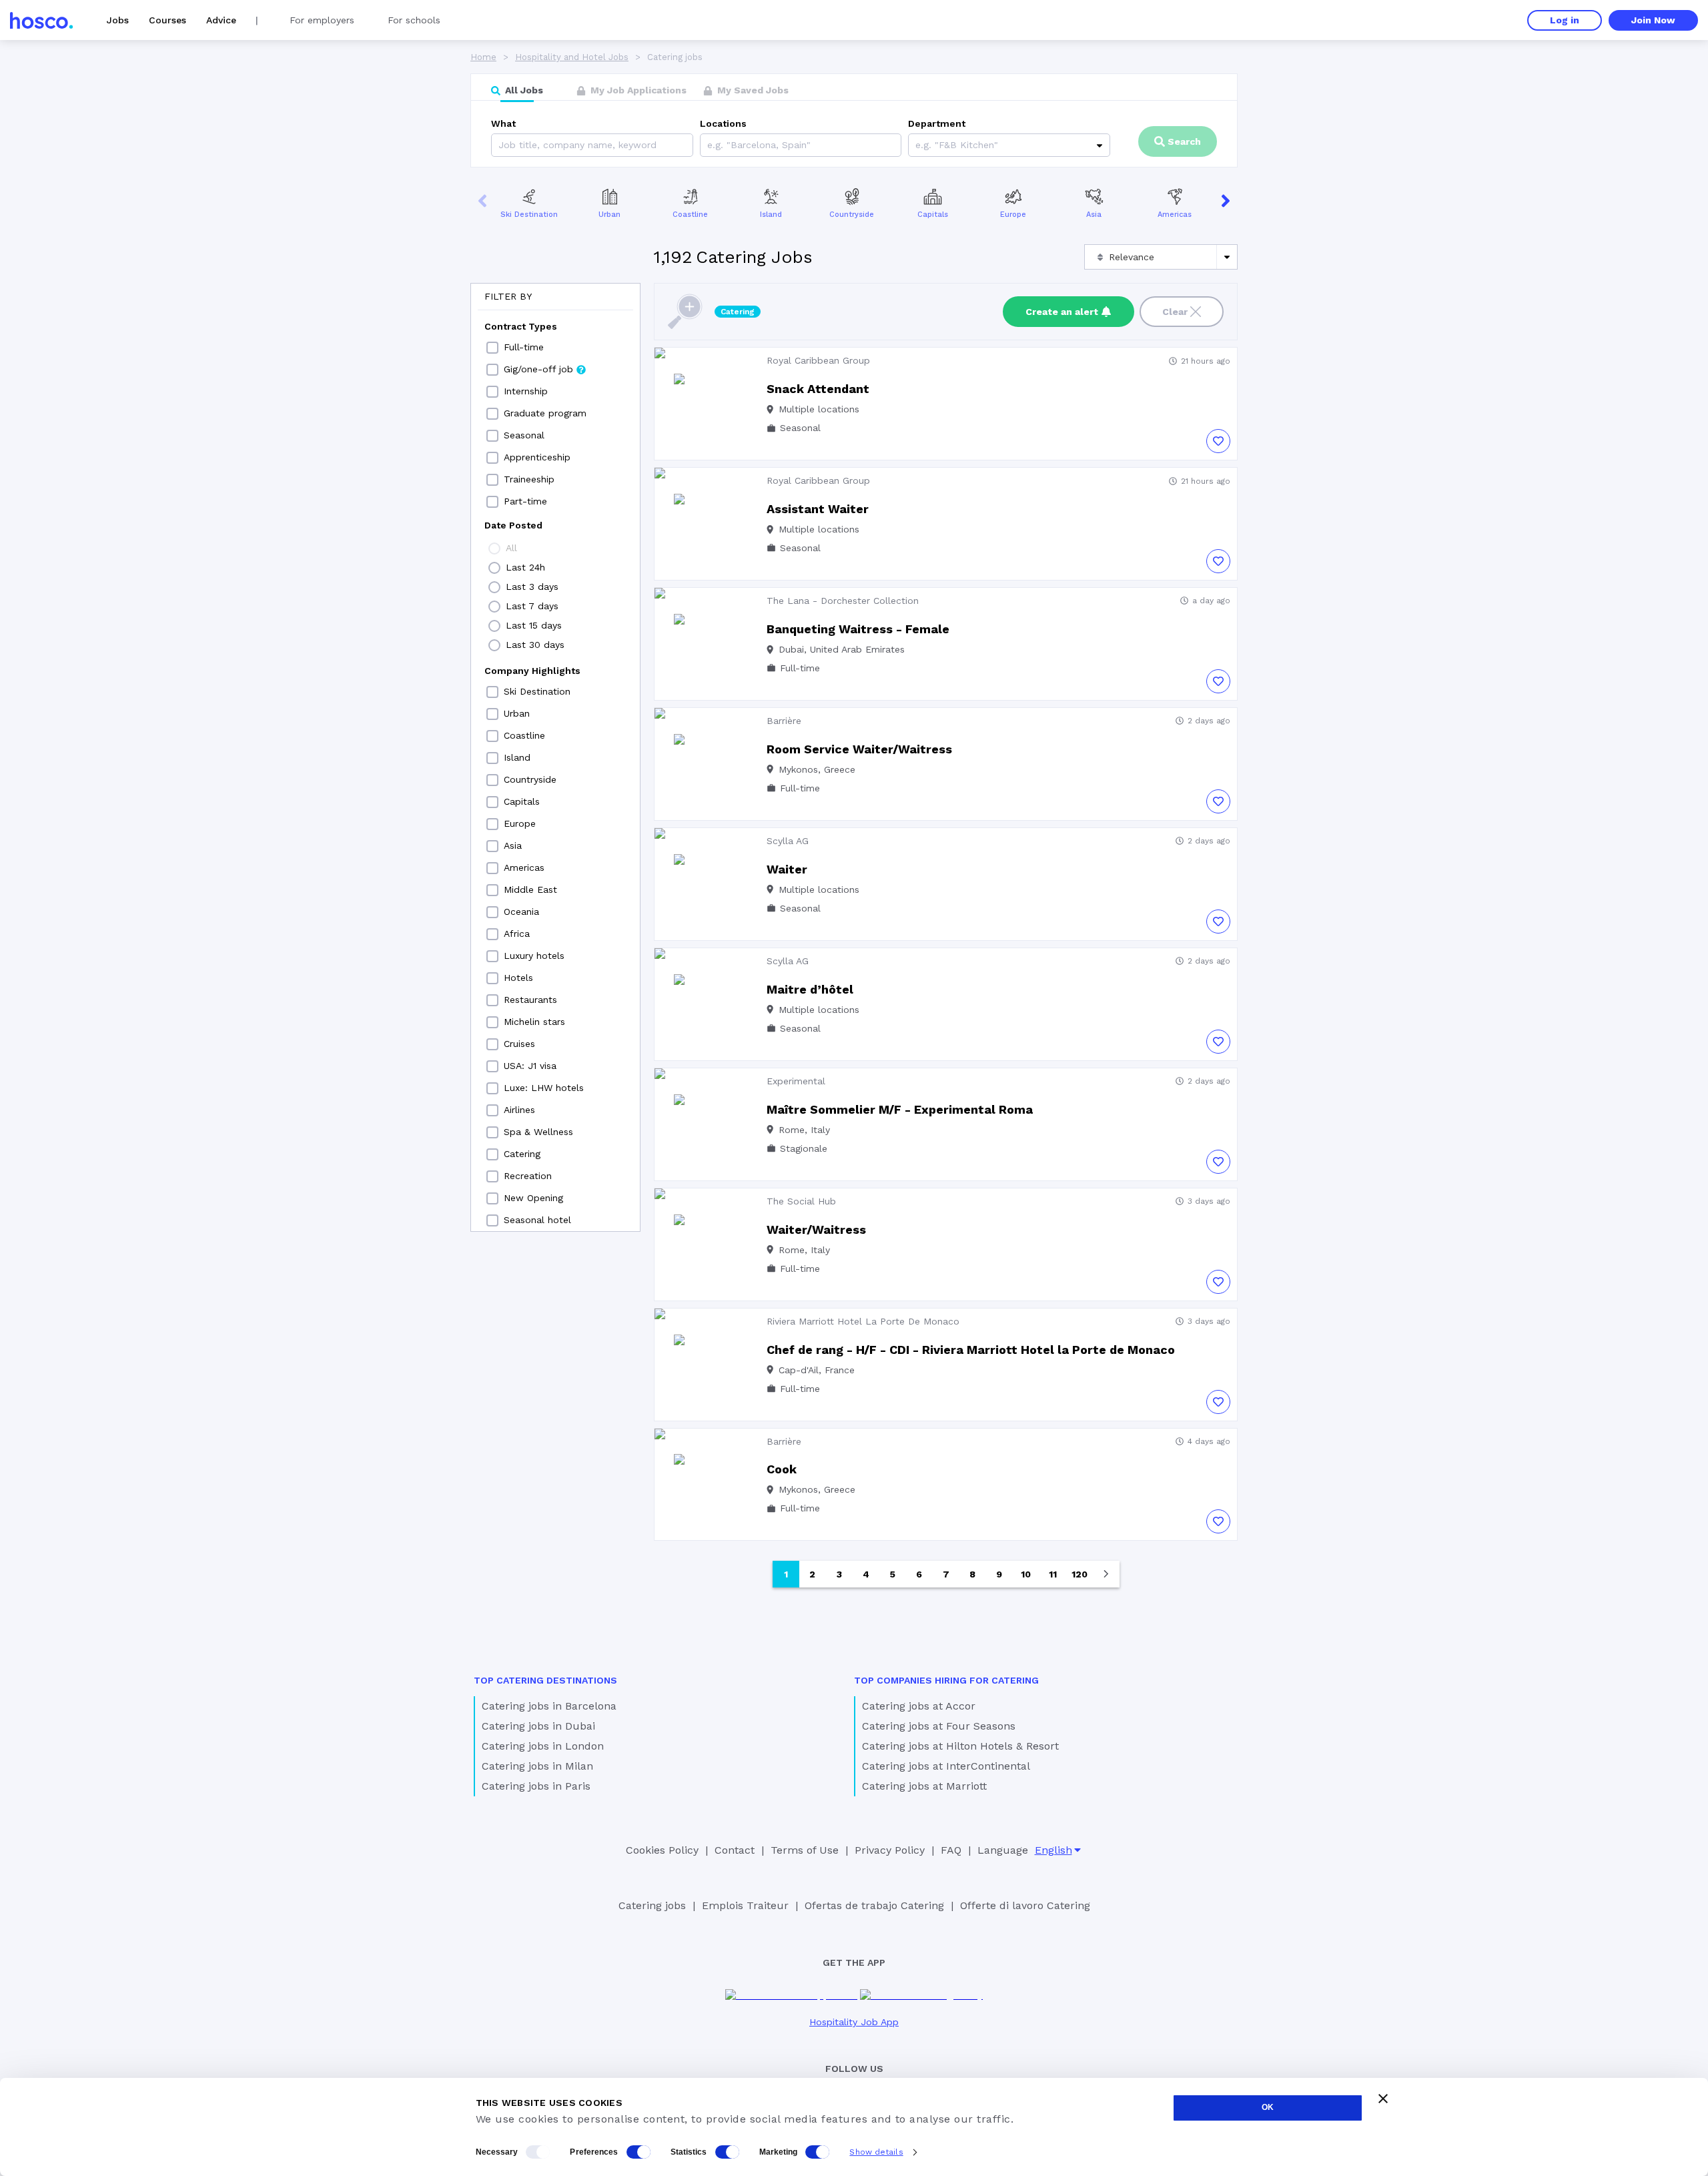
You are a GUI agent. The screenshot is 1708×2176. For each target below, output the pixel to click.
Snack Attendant (818, 389)
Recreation (528, 1176)
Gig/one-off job (538, 369)
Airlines (519, 1110)
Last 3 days (532, 587)
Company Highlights (532, 671)
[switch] (638, 2152)
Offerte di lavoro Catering (1025, 1905)
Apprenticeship (537, 457)
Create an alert (1062, 312)
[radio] (494, 549)
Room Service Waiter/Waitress (859, 749)
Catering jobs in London (543, 1746)
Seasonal (524, 435)
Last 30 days (535, 645)
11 (1053, 1574)
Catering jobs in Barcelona (549, 1706)
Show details (876, 2152)
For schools (414, 20)
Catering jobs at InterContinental (946, 1766)
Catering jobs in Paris (536, 1786)
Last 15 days (534, 625)
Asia (1094, 215)
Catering (522, 1154)
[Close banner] (1383, 2099)
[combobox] (709, 145)
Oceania (521, 912)
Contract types (521, 326)
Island (771, 215)
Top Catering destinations (545, 1680)
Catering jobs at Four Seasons (939, 1726)
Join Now (1653, 20)
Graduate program (545, 413)
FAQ (951, 1850)
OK (1268, 2107)
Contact (735, 1850)
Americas (1175, 215)
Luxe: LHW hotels (544, 1088)
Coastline (690, 215)
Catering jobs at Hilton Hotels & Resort (960, 1746)
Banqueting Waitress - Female (858, 629)
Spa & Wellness (538, 1132)
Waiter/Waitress (816, 1229)
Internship (526, 391)
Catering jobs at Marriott (924, 1786)
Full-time (524, 347)
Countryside (852, 215)
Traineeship (529, 479)
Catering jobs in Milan (537, 1766)
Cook (782, 1469)
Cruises (519, 1044)
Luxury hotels (534, 956)
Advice (221, 20)
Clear (1175, 312)
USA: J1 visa (530, 1066)
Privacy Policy (890, 1850)
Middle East (530, 889)
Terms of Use (805, 1850)
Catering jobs (652, 1905)
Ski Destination (529, 215)
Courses (167, 20)
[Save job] (1218, 441)
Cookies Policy (662, 1850)
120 (1080, 1574)
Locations (723, 123)
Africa (517, 934)
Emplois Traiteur (745, 1905)
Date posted (513, 525)
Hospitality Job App (854, 2022)
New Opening (533, 1198)
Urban (609, 215)
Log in (1565, 20)
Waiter (787, 869)
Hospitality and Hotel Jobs (572, 57)
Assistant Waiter (818, 509)
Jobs (118, 20)
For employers (322, 20)
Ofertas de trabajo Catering (874, 1905)
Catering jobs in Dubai (538, 1726)
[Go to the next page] (1106, 1574)
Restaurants (530, 1000)
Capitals (933, 215)
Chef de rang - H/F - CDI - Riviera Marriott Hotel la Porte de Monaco (971, 1350)
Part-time (525, 501)
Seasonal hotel (537, 1220)
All (511, 548)
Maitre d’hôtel (810, 989)
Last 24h (525, 567)
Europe (1013, 215)
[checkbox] (492, 348)
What (503, 123)
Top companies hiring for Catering (946, 1680)
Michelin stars (534, 1022)
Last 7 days (532, 606)
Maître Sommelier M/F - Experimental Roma (900, 1109)
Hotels (518, 978)
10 (1026, 1574)
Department (937, 123)
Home (483, 57)
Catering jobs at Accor (919, 1706)
